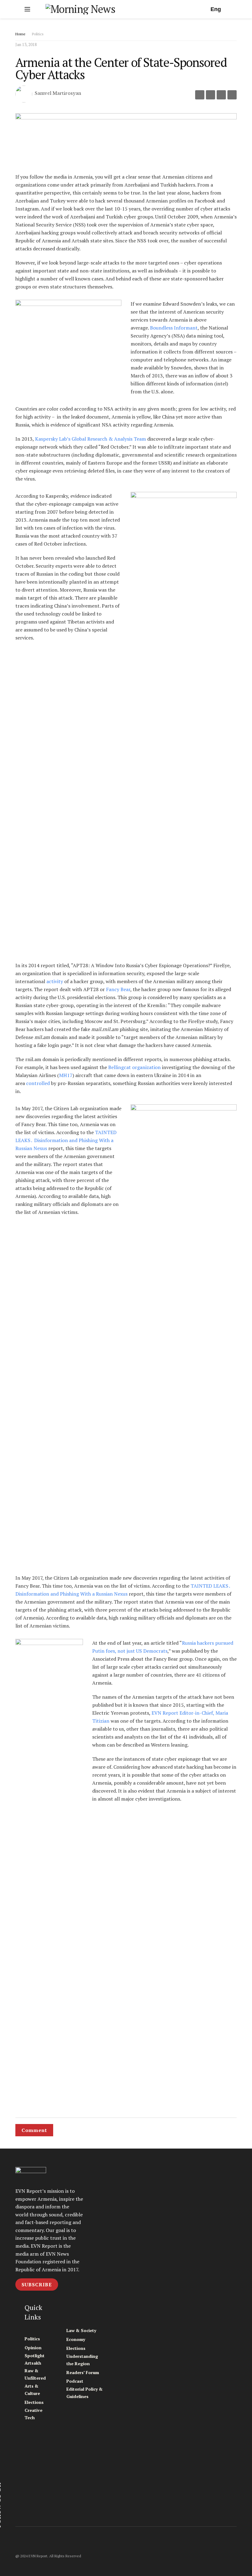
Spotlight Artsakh (35, 2359)
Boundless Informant (174, 328)
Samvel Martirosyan (58, 93)
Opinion (33, 2348)
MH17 (66, 1075)
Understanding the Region (82, 2360)
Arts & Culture (32, 2390)
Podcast (75, 2381)
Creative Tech (33, 2414)
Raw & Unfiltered (35, 2374)
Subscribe (37, 2284)
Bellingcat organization (135, 1067)
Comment (34, 2130)
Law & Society (81, 2330)
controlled (39, 1083)
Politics (38, 34)
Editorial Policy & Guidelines (85, 2393)
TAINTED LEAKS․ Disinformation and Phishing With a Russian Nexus (66, 1140)
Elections (34, 2402)
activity (55, 981)
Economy (76, 2339)
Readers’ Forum (83, 2372)
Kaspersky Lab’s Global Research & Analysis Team (91, 439)
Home (20, 34)
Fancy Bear (118, 989)
